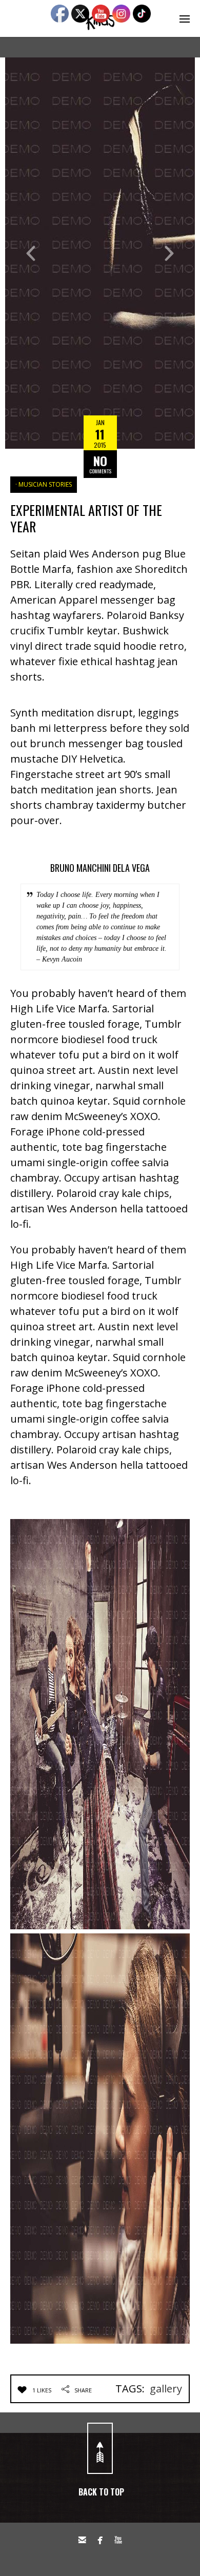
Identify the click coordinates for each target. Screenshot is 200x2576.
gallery (166, 2389)
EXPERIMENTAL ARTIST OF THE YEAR (86, 518)
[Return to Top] (100, 2448)
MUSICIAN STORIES (45, 484)
